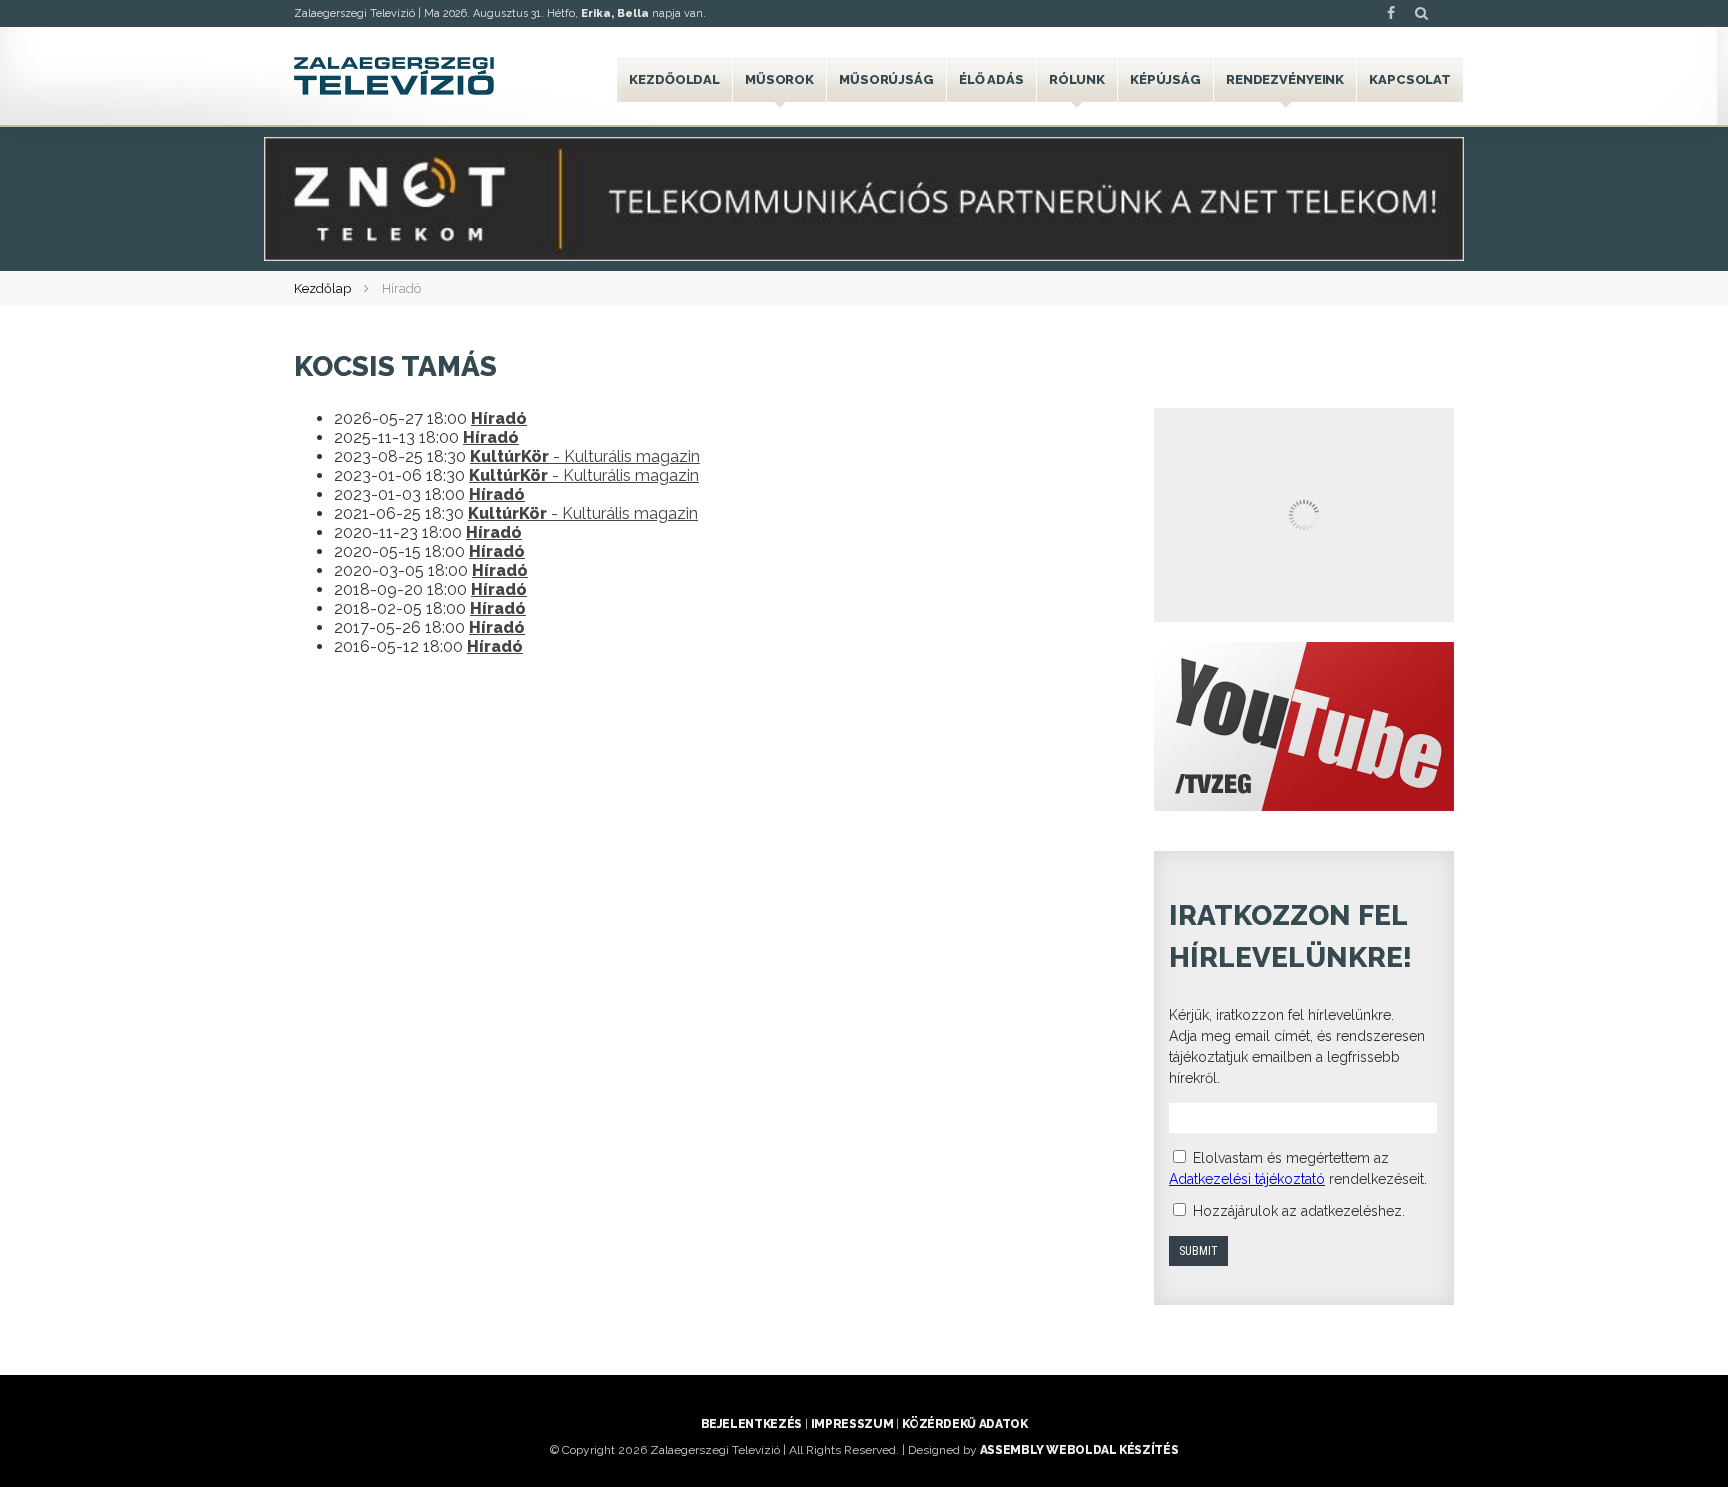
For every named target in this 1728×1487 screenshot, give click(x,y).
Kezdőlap (322, 288)
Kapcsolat (1410, 79)
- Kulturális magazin (585, 456)
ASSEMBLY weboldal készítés (1079, 1450)
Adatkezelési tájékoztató (1247, 1179)
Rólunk (1077, 79)
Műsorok (779, 79)
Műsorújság (886, 79)
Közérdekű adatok (964, 1424)
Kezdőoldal (674, 79)
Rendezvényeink (1285, 79)
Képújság (1165, 79)
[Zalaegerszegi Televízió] (394, 76)
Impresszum (852, 1424)
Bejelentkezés (751, 1424)
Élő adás (991, 79)
